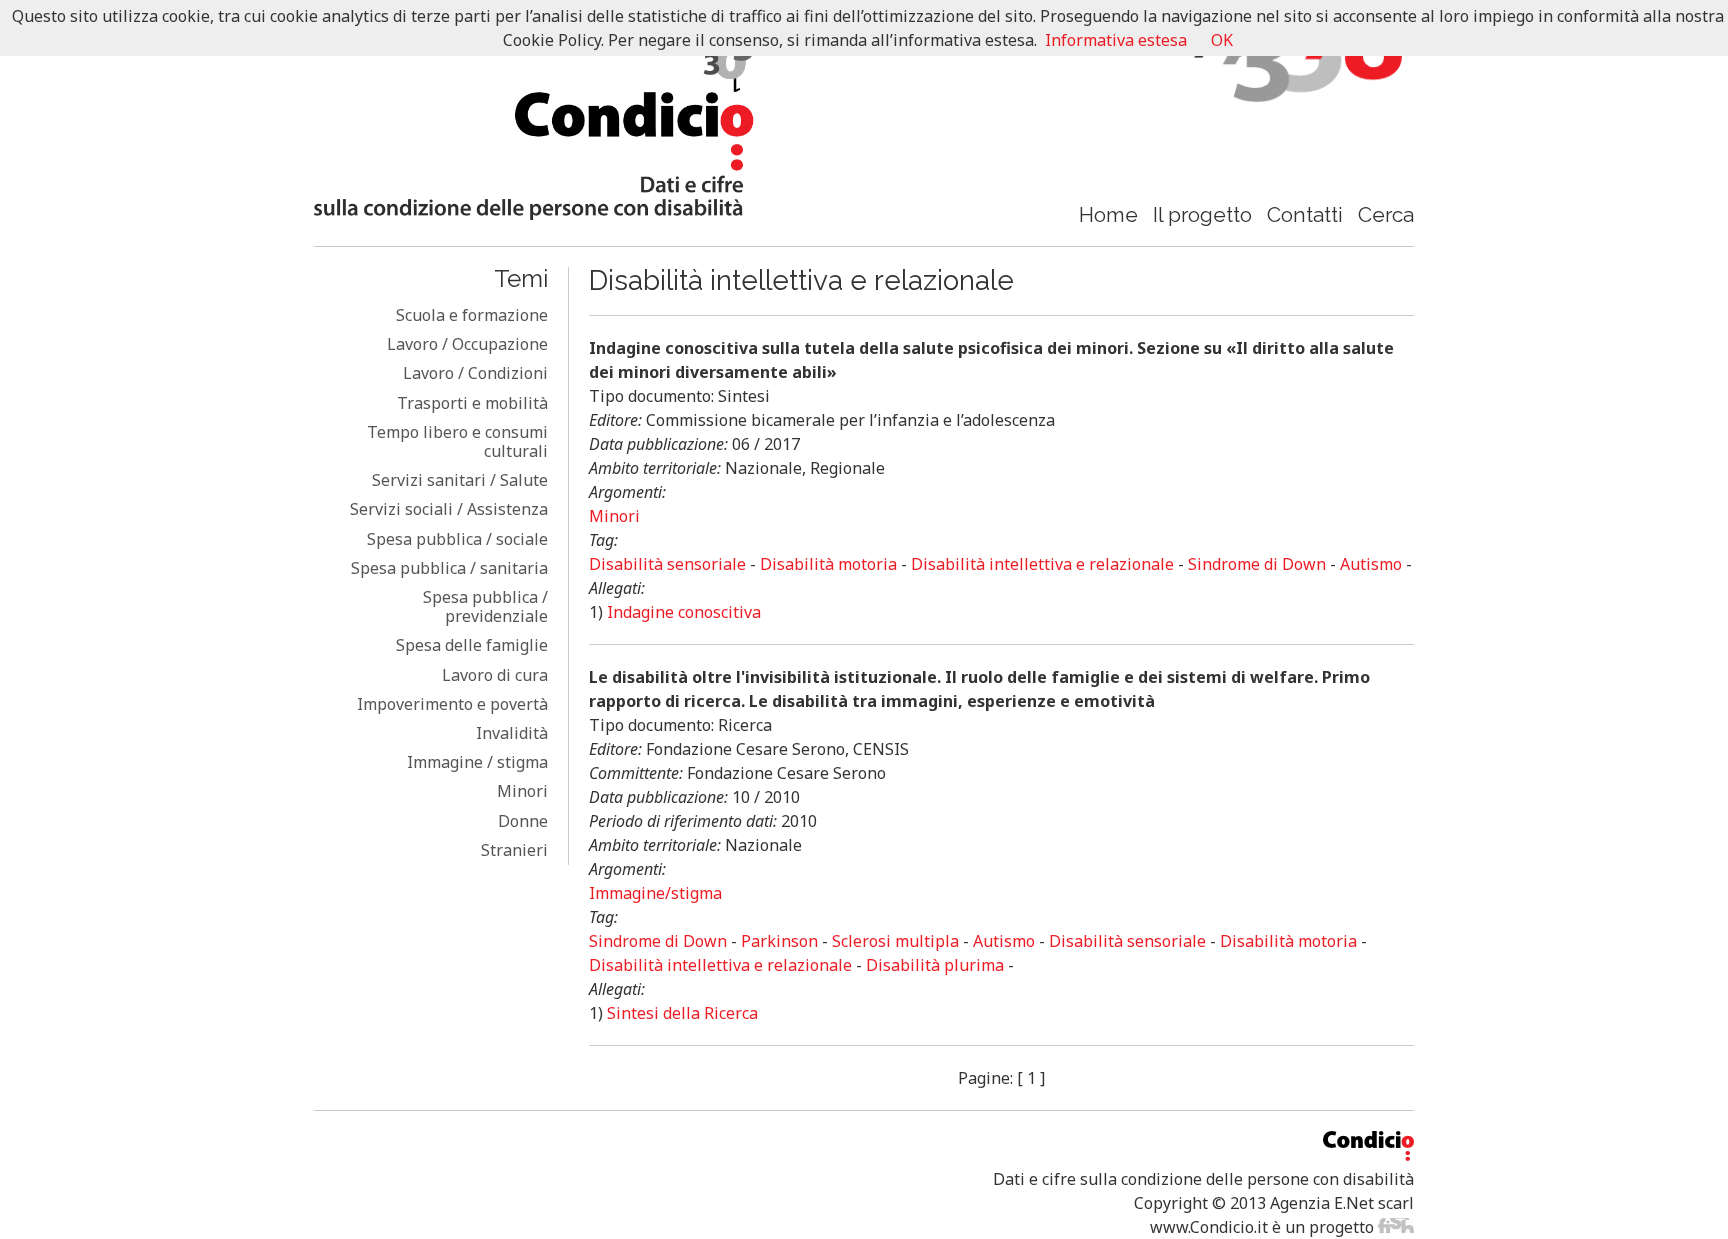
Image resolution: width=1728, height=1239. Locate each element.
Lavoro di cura (495, 675)
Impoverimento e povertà (452, 704)
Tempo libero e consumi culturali (457, 441)
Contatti (1305, 214)
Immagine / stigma (477, 762)
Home (1108, 214)
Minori (522, 791)
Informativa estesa (1116, 40)
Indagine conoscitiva (684, 612)
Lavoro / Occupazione (467, 344)
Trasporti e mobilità (472, 403)
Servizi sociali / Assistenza (449, 509)
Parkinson (779, 941)
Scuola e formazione (472, 315)
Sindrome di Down (1257, 564)
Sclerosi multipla (895, 941)
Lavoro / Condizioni (475, 373)
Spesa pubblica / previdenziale (485, 606)
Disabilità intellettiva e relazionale (1042, 564)
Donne (523, 821)
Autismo (1371, 564)
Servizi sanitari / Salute (460, 480)
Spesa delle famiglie (472, 645)
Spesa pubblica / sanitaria (449, 568)
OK (1222, 40)
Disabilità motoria (828, 564)
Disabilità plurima (935, 965)
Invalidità (512, 733)
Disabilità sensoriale (667, 564)
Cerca (1386, 214)
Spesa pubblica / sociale (457, 539)
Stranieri (514, 850)
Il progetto (1202, 214)
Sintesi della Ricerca (682, 1013)
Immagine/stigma (655, 893)
